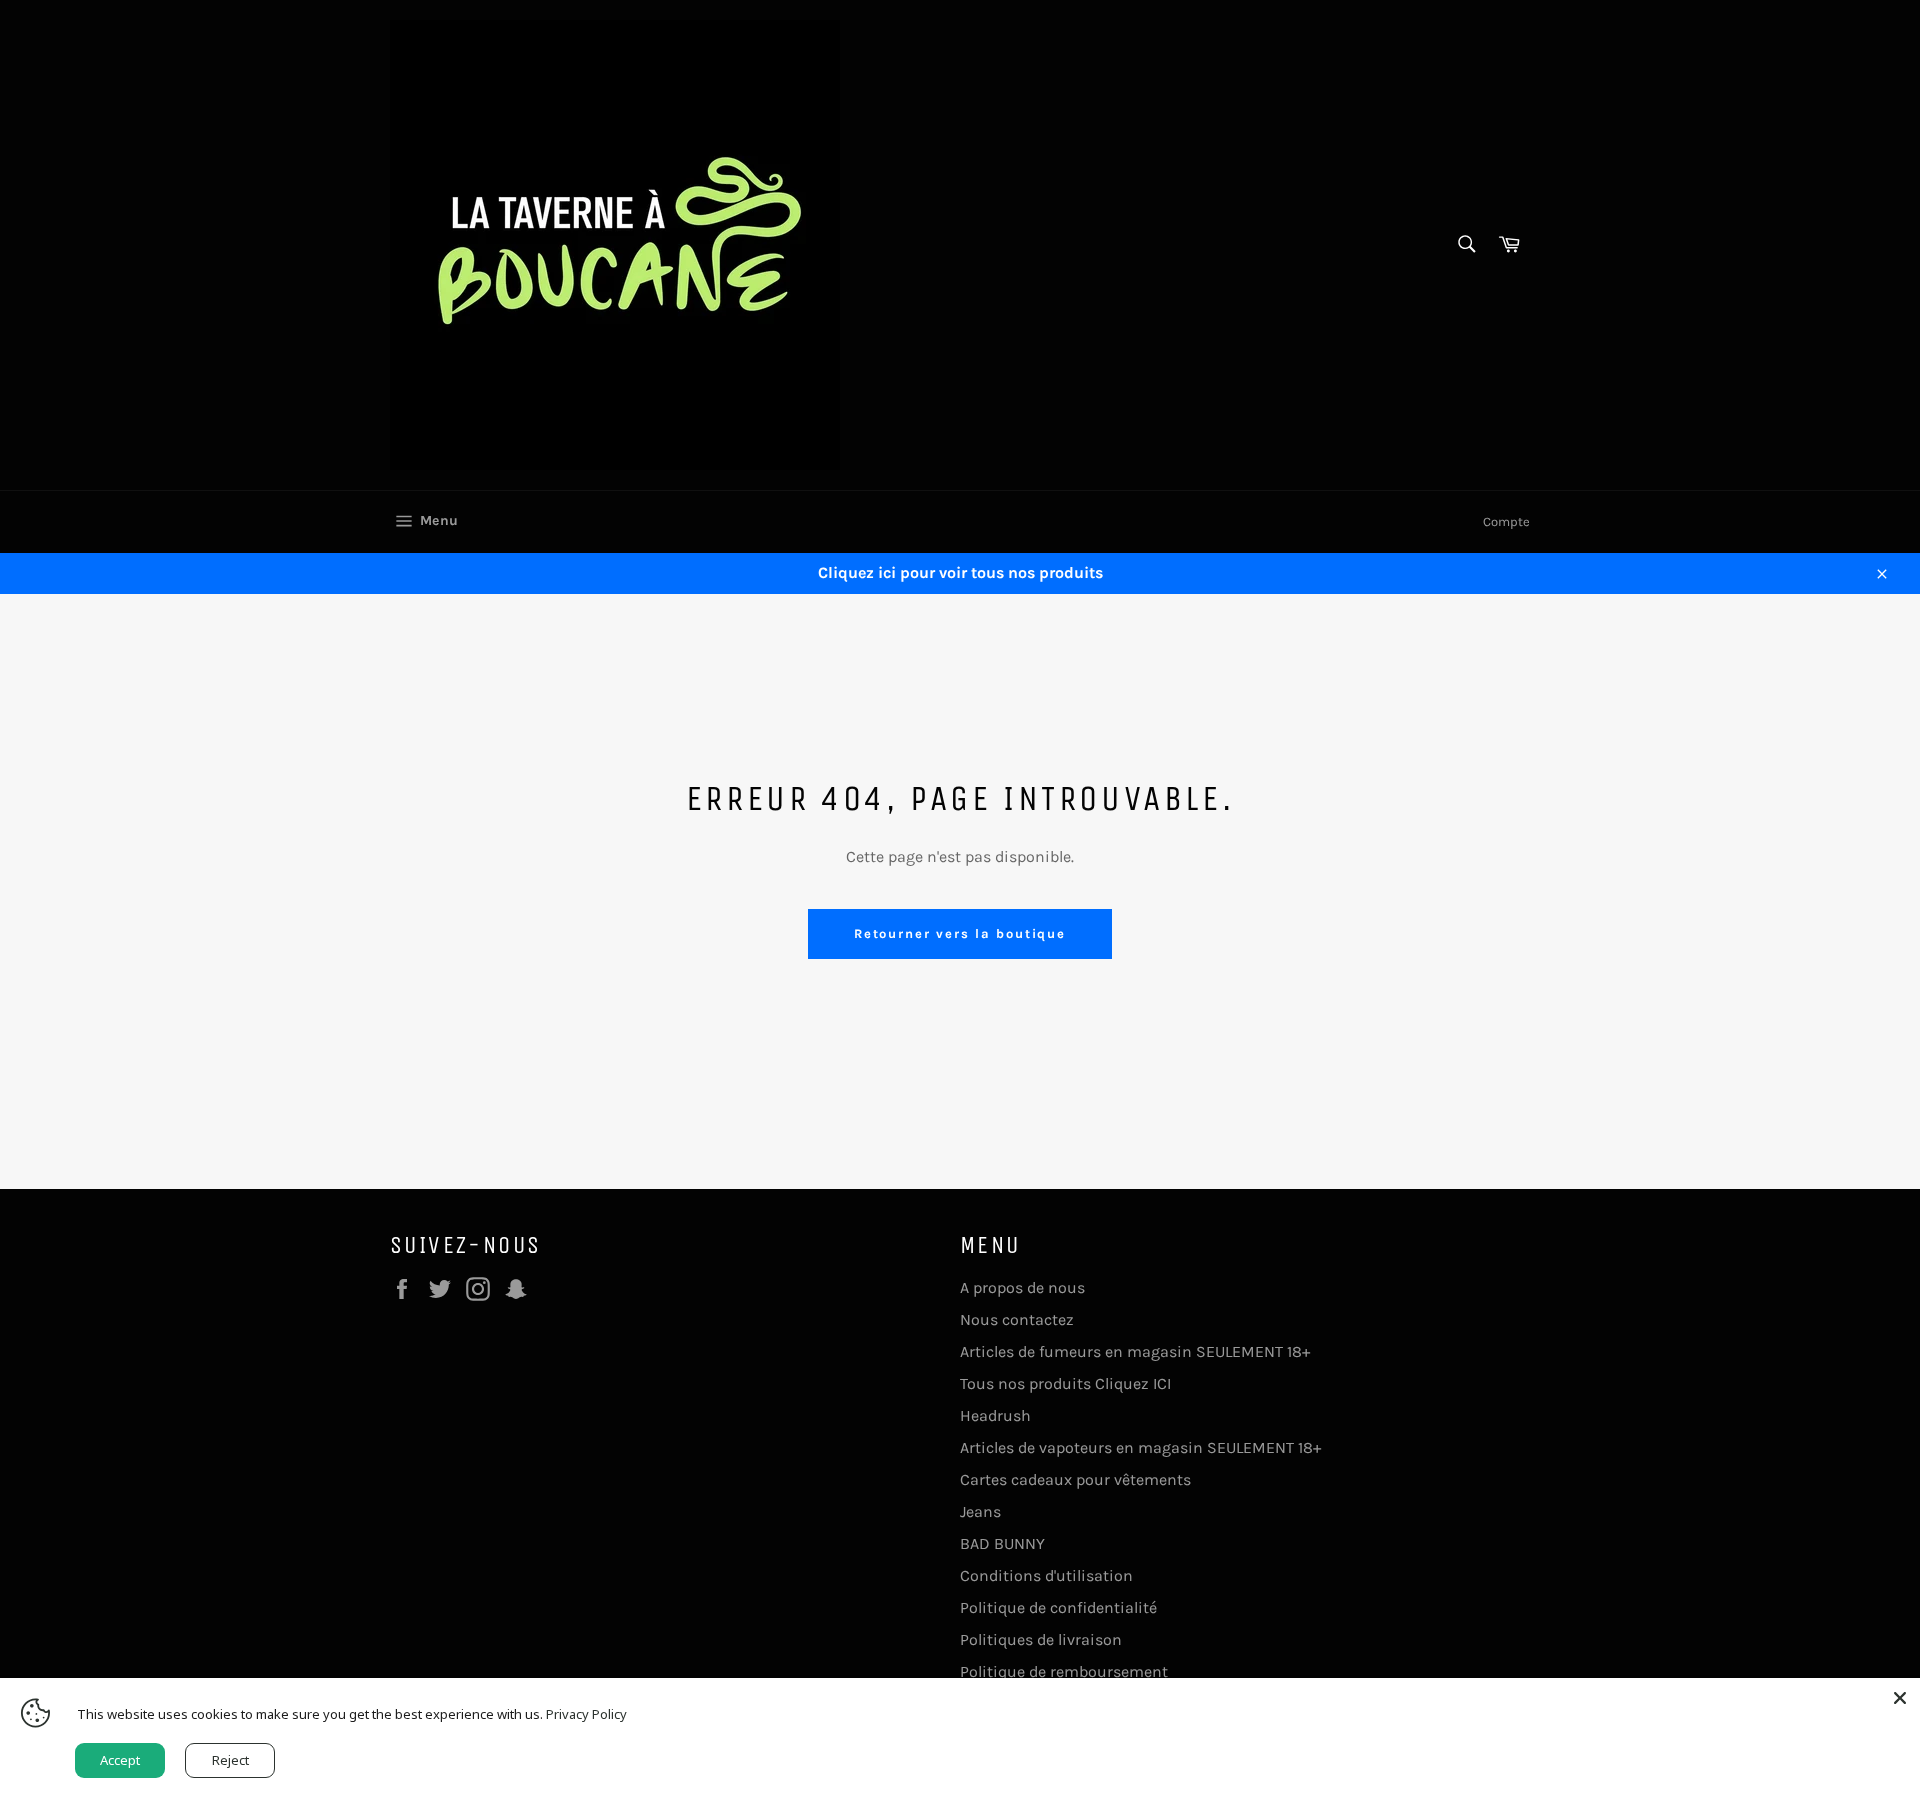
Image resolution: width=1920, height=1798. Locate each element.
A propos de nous (1022, 1287)
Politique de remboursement (1064, 1671)
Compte (1506, 521)
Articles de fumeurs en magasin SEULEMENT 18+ (1135, 1351)
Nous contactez (1017, 1319)
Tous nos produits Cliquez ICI (1065, 1383)
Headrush (995, 1415)
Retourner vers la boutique (960, 933)
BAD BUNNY (1002, 1543)
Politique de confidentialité (1058, 1607)
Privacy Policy (586, 1714)
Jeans (980, 1511)
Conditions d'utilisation (1046, 1575)
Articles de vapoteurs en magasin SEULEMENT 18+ (1140, 1447)
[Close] (1900, 1698)
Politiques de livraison (1041, 1639)
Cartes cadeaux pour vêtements (1075, 1479)
